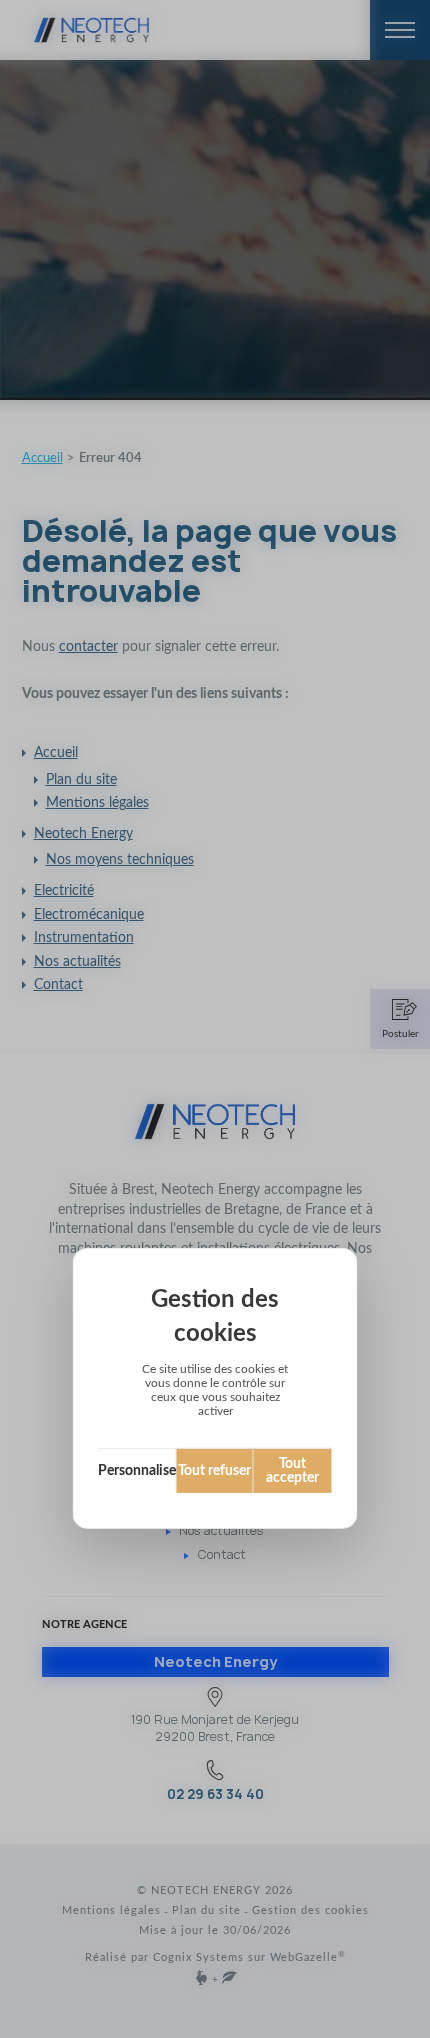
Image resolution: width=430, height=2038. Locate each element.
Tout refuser (214, 1471)
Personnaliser (138, 1471)
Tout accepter (292, 1471)
